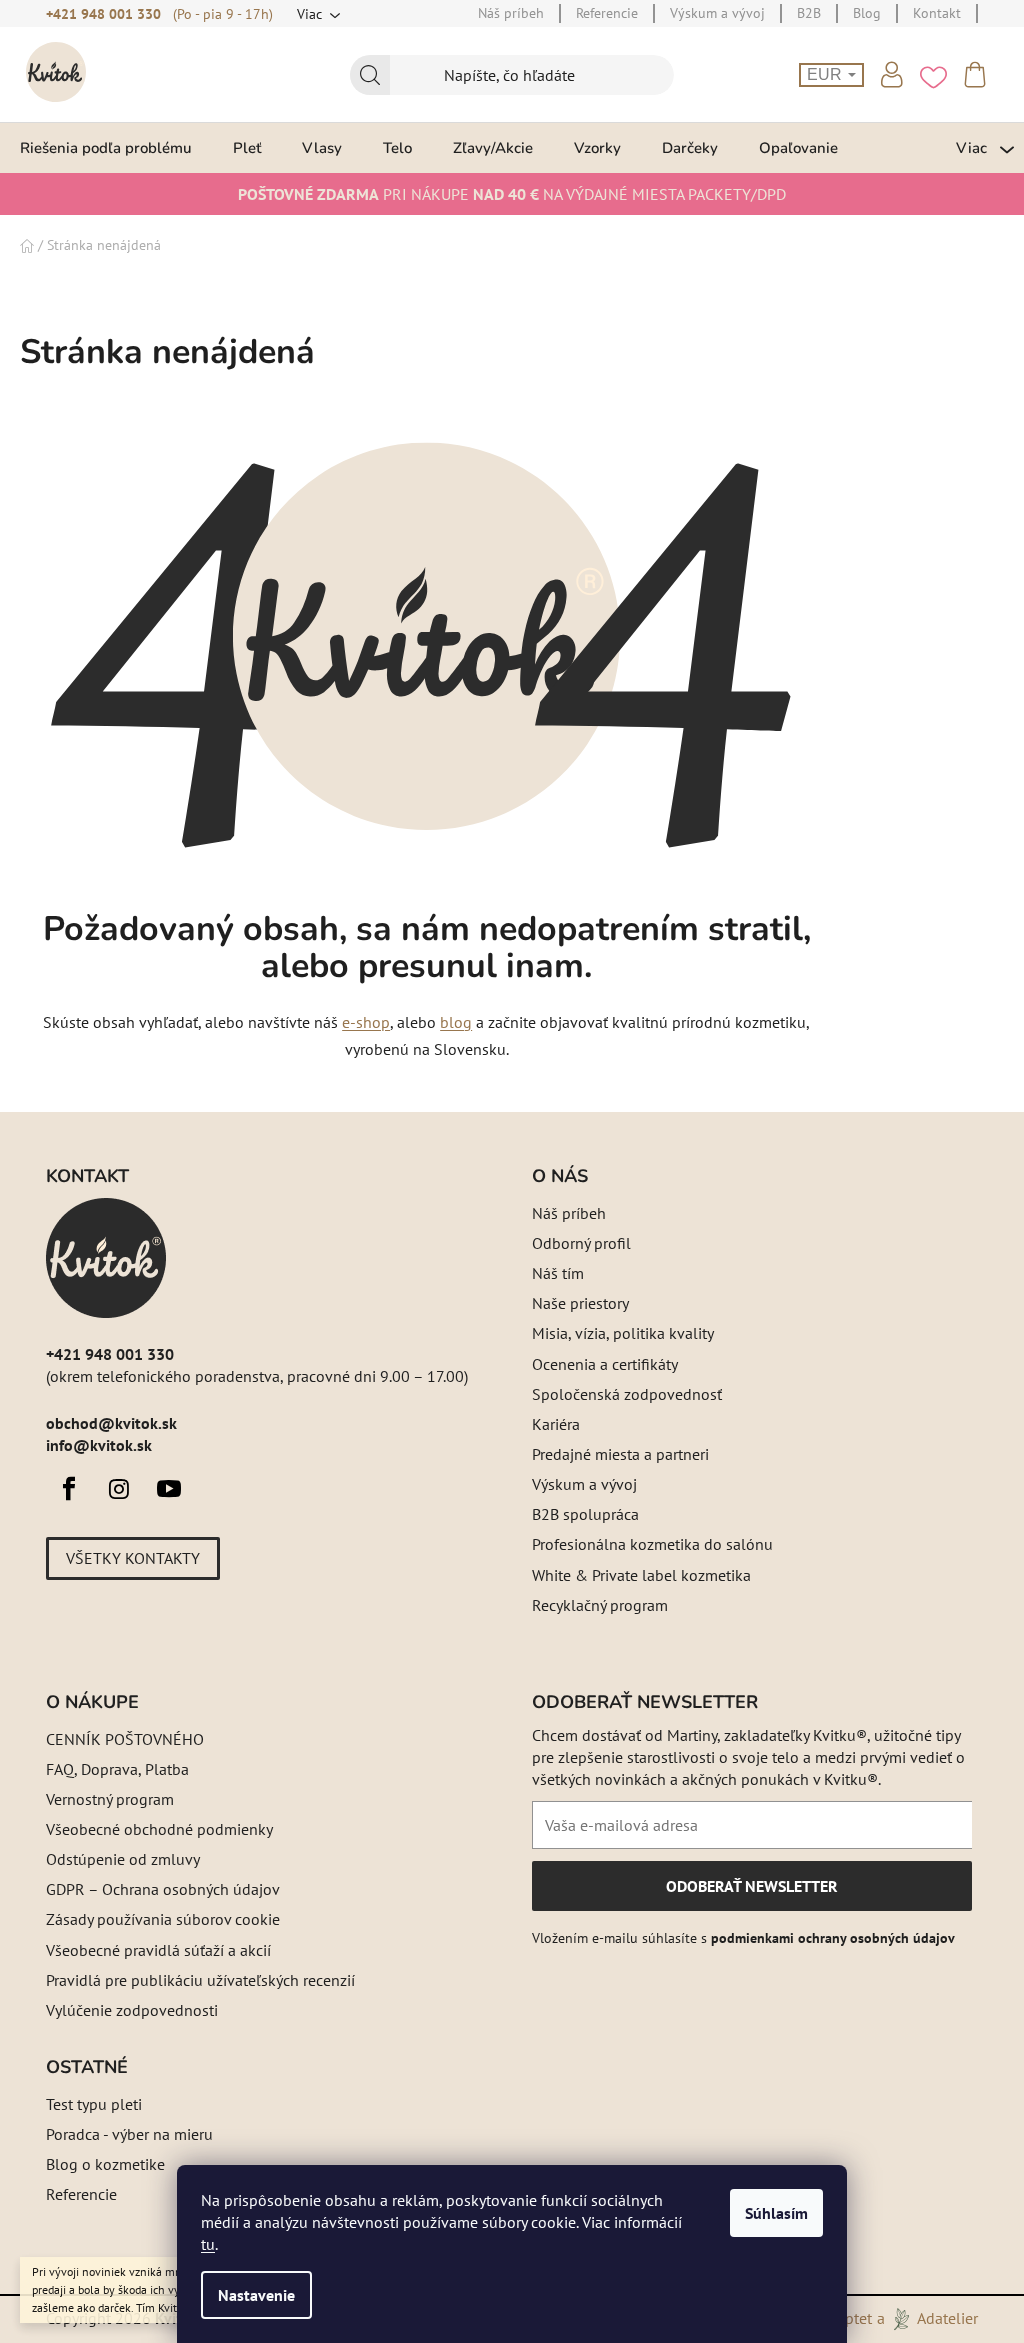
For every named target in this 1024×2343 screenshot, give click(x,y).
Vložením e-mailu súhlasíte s (743, 1938)
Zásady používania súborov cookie (163, 1919)
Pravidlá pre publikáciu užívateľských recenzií (200, 1980)
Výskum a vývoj (584, 1484)
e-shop (366, 1022)
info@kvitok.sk (99, 1445)
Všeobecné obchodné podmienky (159, 1829)
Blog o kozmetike (105, 2164)
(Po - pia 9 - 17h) (223, 14)
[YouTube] (169, 1489)
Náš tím (558, 1273)
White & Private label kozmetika (641, 1575)
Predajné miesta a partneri (620, 1454)
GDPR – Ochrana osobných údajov (163, 1889)
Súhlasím (776, 2213)
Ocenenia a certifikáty (605, 1364)
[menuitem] (106, 147)
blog (456, 1022)
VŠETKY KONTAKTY (133, 1558)
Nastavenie (256, 2295)
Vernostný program (110, 1799)
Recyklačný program (600, 1605)
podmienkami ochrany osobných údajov (833, 1938)
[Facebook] (69, 1489)
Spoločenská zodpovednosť (627, 1394)
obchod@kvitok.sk (111, 1423)
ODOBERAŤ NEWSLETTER (751, 1893)
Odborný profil (581, 1243)
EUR (826, 74)
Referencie (81, 2194)
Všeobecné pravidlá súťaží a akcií (158, 1950)
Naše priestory (580, 1303)
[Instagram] (119, 1489)
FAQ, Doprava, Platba (117, 1769)
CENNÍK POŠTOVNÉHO (125, 1739)
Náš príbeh (569, 1213)
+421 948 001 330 (103, 14)
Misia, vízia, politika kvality (623, 1333)
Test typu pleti (94, 2104)
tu (208, 2244)
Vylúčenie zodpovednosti (132, 2010)
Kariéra (556, 1424)
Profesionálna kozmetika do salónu (652, 1544)
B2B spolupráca (585, 1514)
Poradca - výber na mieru (129, 2134)
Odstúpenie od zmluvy (123, 1859)
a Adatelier (927, 2318)
